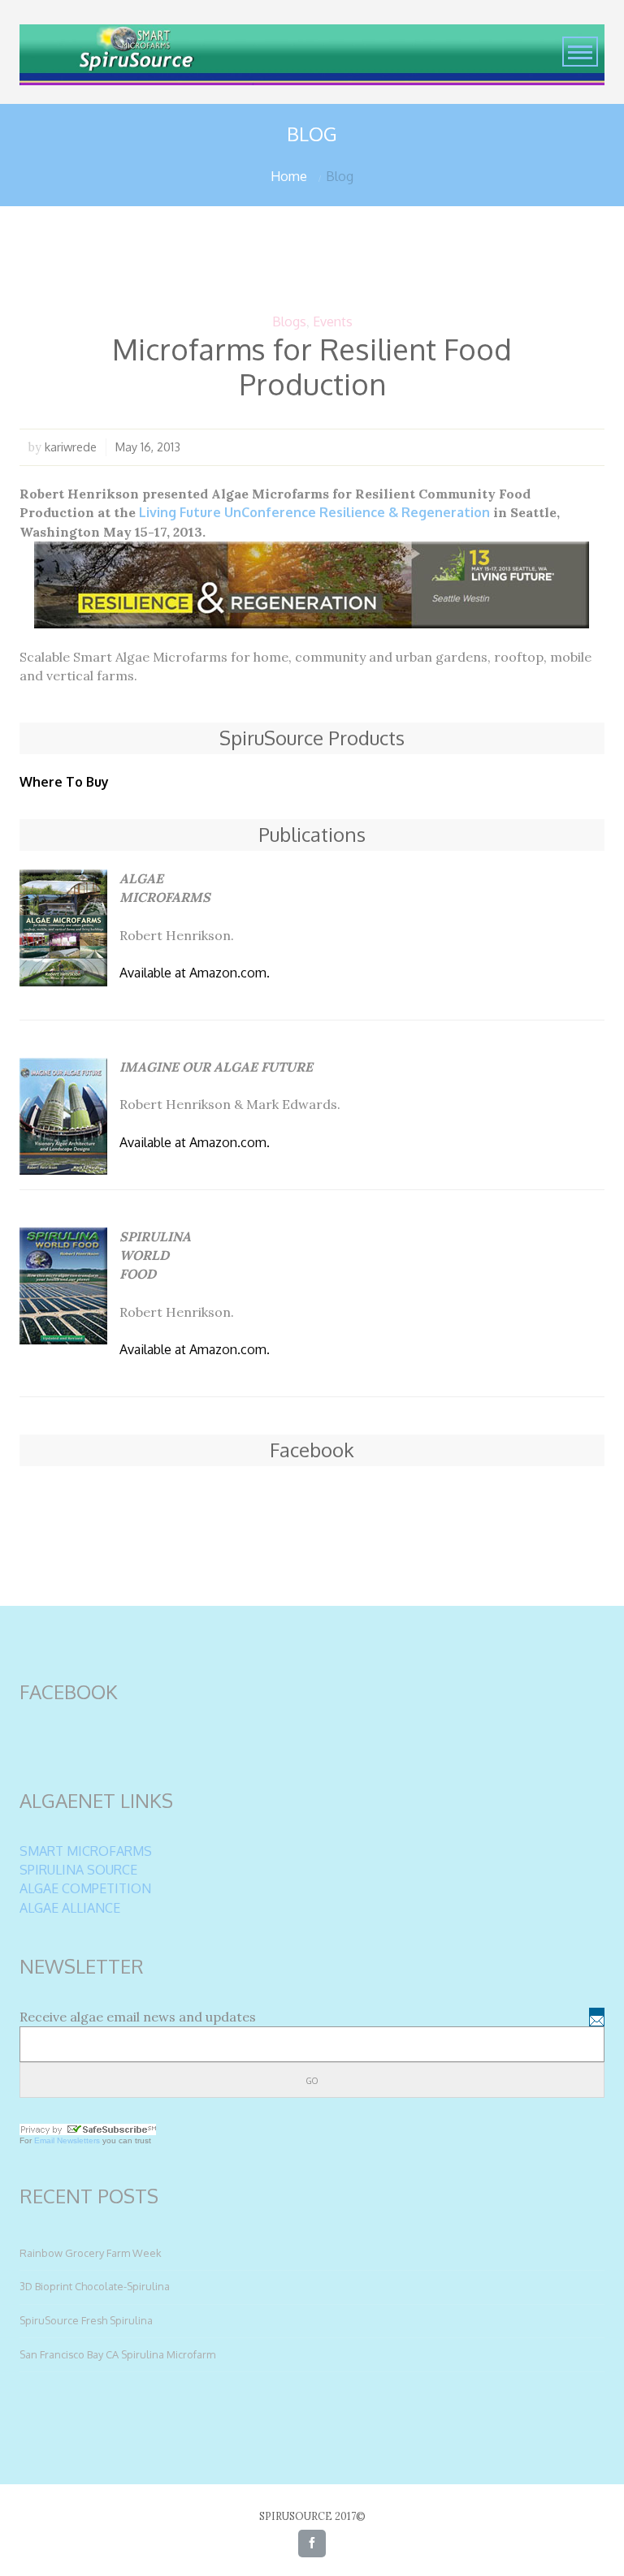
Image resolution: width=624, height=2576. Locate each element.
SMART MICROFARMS (86, 1851)
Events (333, 321)
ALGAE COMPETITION (85, 1888)
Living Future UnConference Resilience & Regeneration (314, 512)
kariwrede (71, 447)
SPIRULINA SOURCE (78, 1870)
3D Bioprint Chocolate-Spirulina (95, 2286)
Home (289, 176)
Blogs (289, 321)
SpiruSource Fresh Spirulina (86, 2320)
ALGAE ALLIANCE (70, 1908)
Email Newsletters (67, 2140)
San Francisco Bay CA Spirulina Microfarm (117, 2354)
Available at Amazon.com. (195, 973)
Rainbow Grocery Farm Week (91, 2253)
